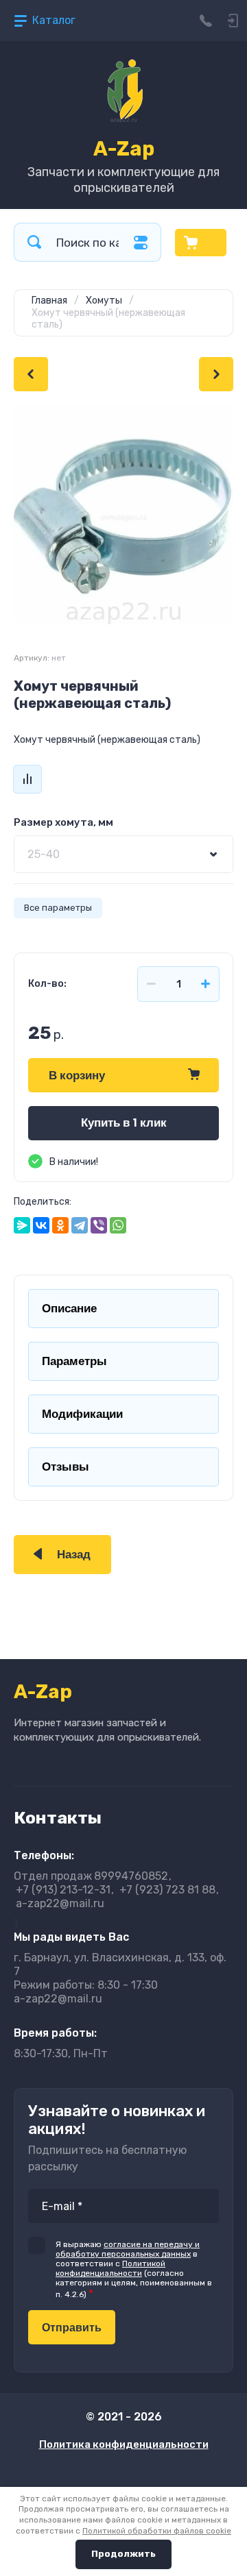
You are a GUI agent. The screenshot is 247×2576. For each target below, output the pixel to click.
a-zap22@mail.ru (60, 1903)
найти (34, 242)
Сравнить (27, 779)
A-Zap (124, 149)
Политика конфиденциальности (124, 2444)
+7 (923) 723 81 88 (167, 1890)
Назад (74, 1555)
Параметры (74, 1361)
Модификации (82, 1414)
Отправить (72, 2328)
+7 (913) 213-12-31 (63, 1890)
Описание (69, 1309)
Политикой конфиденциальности (110, 2268)
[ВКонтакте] (41, 1225)
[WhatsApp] (118, 1225)
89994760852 (91, 1876)
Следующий (216, 374)
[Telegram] (80, 1225)
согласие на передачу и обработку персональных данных (128, 2249)
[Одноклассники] (60, 1225)
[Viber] (99, 1225)
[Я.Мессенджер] (22, 1225)
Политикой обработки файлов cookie (157, 2531)
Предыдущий (31, 374)
